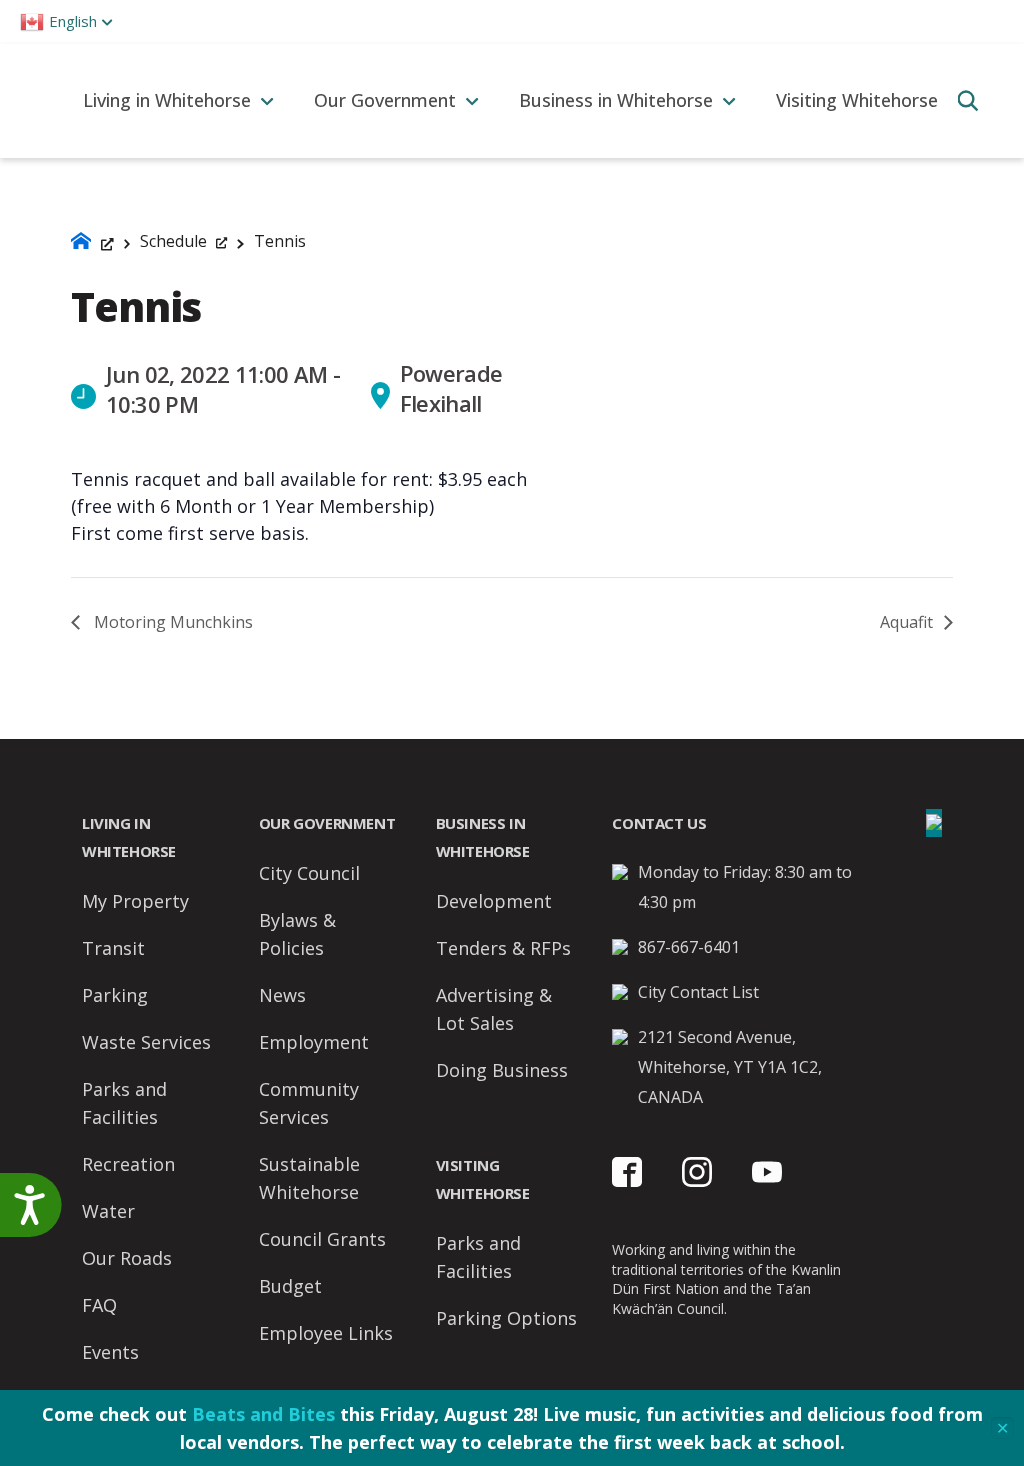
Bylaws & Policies (297, 934)
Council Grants (322, 1239)
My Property (135, 901)
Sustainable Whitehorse (309, 1178)
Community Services (309, 1103)
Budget (290, 1286)
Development (494, 901)
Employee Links (326, 1333)
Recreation (128, 1164)
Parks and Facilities (124, 1103)
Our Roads (127, 1258)
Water (108, 1211)
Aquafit (908, 622)
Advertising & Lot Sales (494, 1009)
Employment (314, 1042)
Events (110, 1352)
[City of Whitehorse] (31, 100)
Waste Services (146, 1042)
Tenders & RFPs (503, 948)
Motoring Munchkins (171, 622)
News (282, 995)
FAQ (99, 1305)
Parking (115, 995)
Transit (113, 948)
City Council (309, 873)
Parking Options (506, 1318)
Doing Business (502, 1070)
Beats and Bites (263, 1414)
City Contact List (698, 992)
